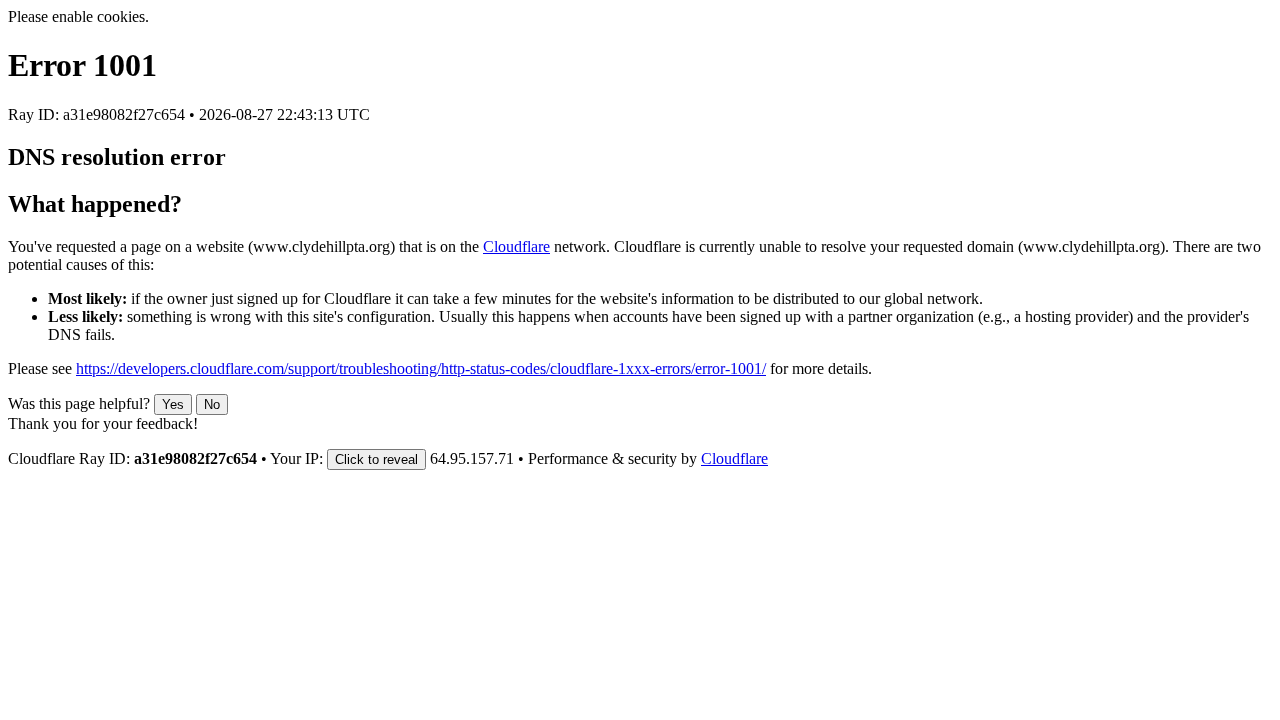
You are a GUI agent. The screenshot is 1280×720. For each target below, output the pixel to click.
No (212, 404)
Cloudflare (516, 246)
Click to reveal (376, 459)
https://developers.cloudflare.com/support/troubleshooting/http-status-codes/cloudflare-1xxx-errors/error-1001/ (421, 368)
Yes (173, 404)
